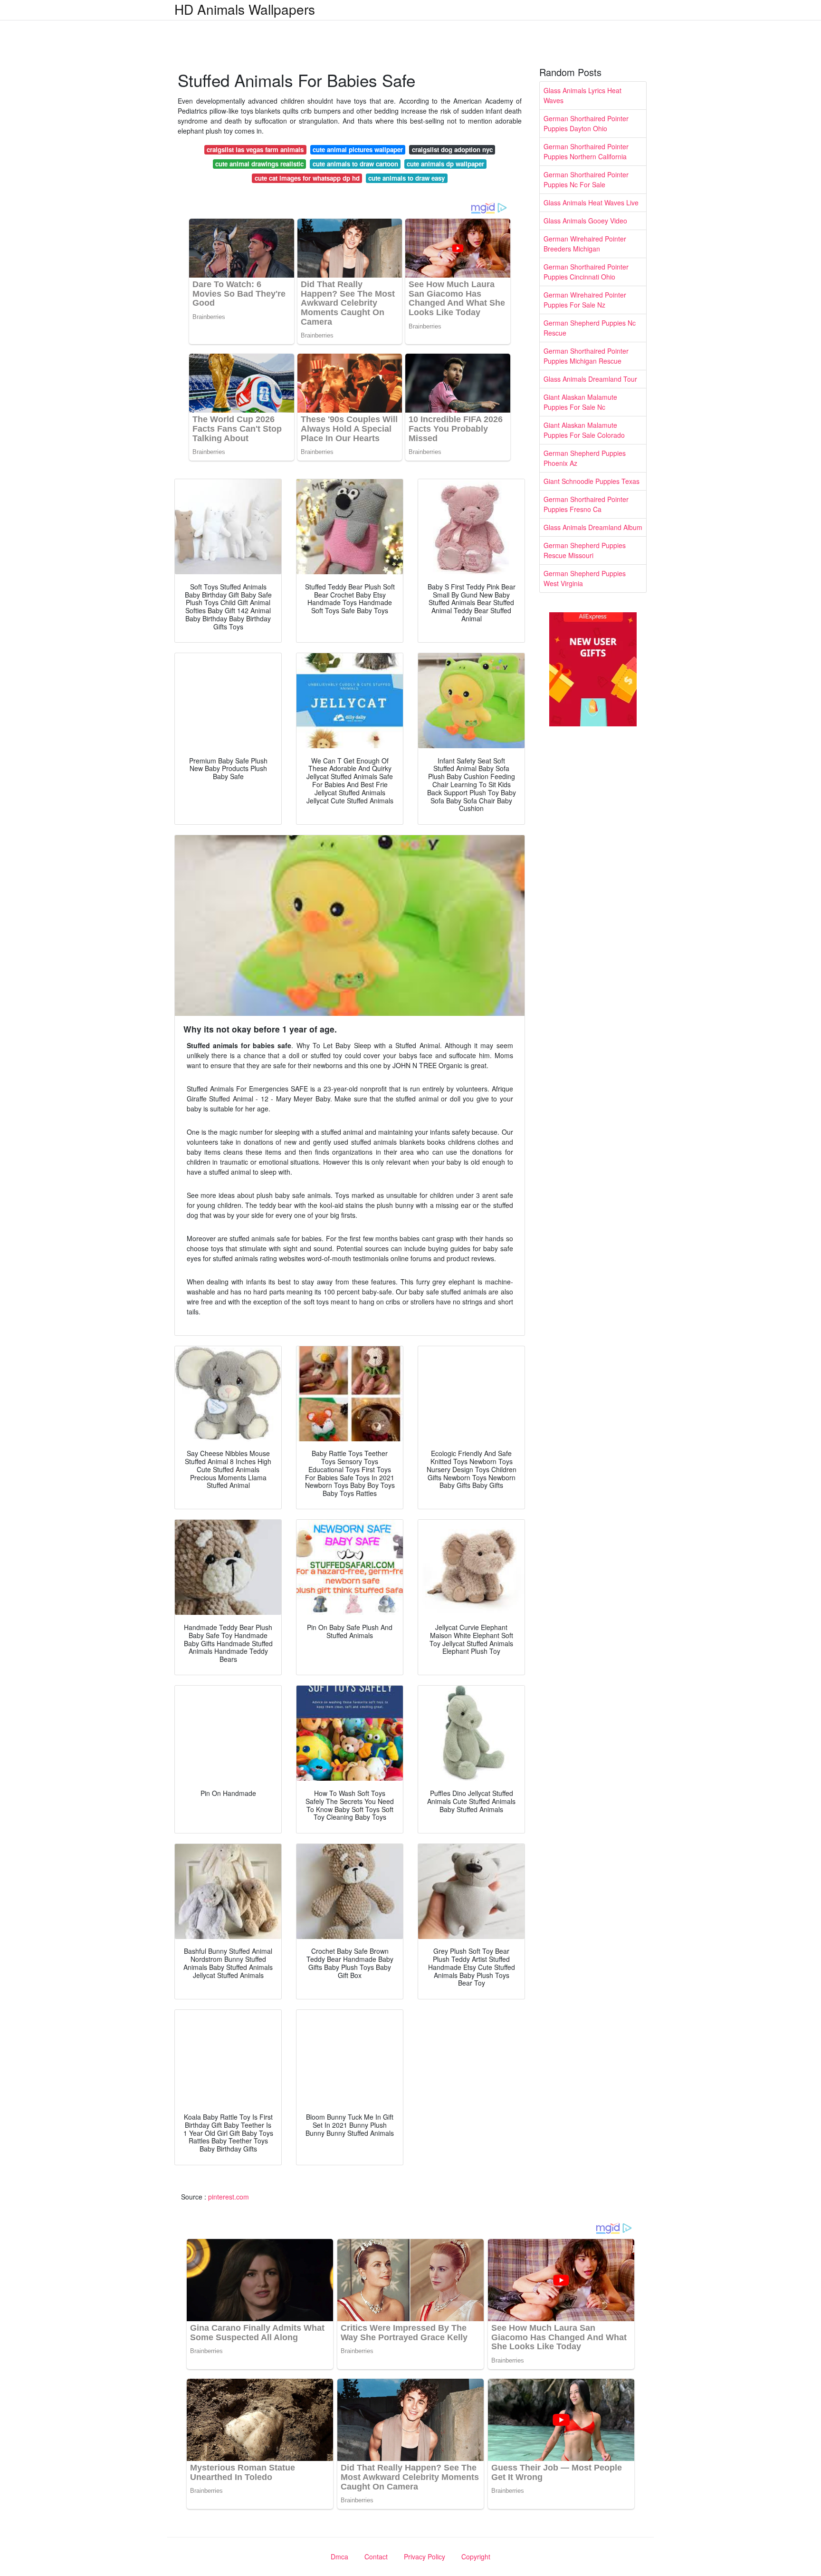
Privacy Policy (425, 2557)
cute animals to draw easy (406, 178)
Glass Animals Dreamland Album (593, 527)
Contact (376, 2557)
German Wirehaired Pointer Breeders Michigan (585, 244)
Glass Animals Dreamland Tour (590, 379)
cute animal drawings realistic (259, 164)
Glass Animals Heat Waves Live (591, 203)
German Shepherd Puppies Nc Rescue (590, 328)
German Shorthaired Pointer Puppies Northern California (586, 151)
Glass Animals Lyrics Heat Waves (582, 95)
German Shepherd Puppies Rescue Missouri (585, 550)
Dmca (339, 2557)
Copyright (476, 2557)
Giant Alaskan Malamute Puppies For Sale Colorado (584, 430)
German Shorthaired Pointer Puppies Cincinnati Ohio (586, 272)
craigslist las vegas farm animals (255, 150)
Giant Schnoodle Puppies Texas (592, 481)
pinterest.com (229, 2197)
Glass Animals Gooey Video (585, 221)
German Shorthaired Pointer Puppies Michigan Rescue (586, 356)
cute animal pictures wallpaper (358, 150)
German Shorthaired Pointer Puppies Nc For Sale (586, 179)
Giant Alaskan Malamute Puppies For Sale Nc (580, 402)
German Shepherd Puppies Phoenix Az (585, 458)
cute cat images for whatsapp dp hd (307, 178)
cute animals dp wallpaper (445, 164)
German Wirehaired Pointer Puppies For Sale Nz (585, 300)
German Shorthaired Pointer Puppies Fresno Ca (586, 504)
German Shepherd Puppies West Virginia (585, 578)
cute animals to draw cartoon (355, 164)
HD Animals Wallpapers (245, 9)
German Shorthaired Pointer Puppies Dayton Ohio (586, 123)
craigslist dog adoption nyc (452, 150)
